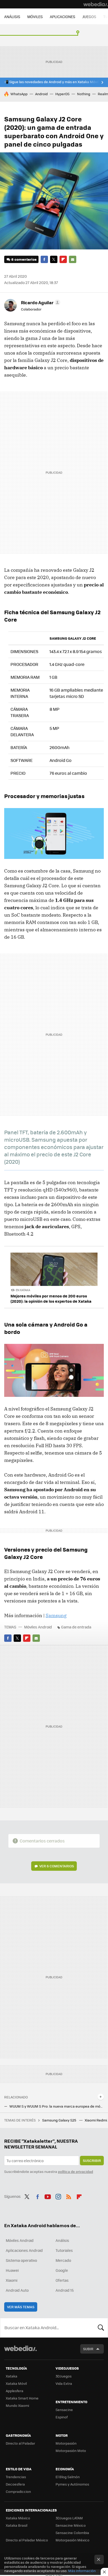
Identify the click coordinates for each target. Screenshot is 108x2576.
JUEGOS (89, 17)
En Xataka (23, 1290)
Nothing (84, 94)
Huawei (12, 2270)
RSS (69, 2196)
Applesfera (15, 2391)
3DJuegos (64, 2376)
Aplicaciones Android (24, 2250)
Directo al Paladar (20, 2443)
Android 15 (65, 2290)
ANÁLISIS (12, 17)
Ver (57, 1866)
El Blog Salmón (68, 2477)
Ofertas (62, 2280)
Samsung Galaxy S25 (60, 2120)
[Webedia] (96, 4)
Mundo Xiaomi (17, 2405)
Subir (88, 2349)
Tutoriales (64, 2250)
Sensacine (64, 2410)
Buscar (101, 2328)
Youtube (48, 2196)
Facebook (44, 259)
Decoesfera (15, 2484)
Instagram (58, 2196)
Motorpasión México (72, 2540)
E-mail (73, 259)
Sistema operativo (21, 2260)
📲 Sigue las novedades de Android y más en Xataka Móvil (51, 82)
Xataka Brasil (17, 2525)
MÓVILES (35, 17)
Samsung (56, 1615)
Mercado (63, 2260)
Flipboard (63, 259)
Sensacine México (71, 2525)
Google (62, 2270)
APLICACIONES (63, 17)
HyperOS (62, 94)
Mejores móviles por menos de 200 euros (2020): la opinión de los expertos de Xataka (51, 1298)
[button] (40, 302)
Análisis (62, 2240)
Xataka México (18, 2518)
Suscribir (92, 2160)
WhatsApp (19, 94)
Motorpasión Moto (71, 2451)
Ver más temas (21, 2307)
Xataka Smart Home (22, 2398)
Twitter (54, 259)
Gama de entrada (76, 1627)
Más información (82, 2571)
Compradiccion (18, 2491)
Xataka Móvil (16, 2383)
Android (41, 94)
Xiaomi (12, 2280)
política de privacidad (75, 2171)
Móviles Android (38, 1627)
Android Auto (17, 2290)
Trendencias (16, 2477)
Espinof (62, 2417)
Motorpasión (66, 2443)
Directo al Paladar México (27, 2540)
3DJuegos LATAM (69, 2518)
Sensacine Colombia (72, 2533)
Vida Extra (64, 2383)
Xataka (12, 2376)
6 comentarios (24, 259)
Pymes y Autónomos (72, 2484)
